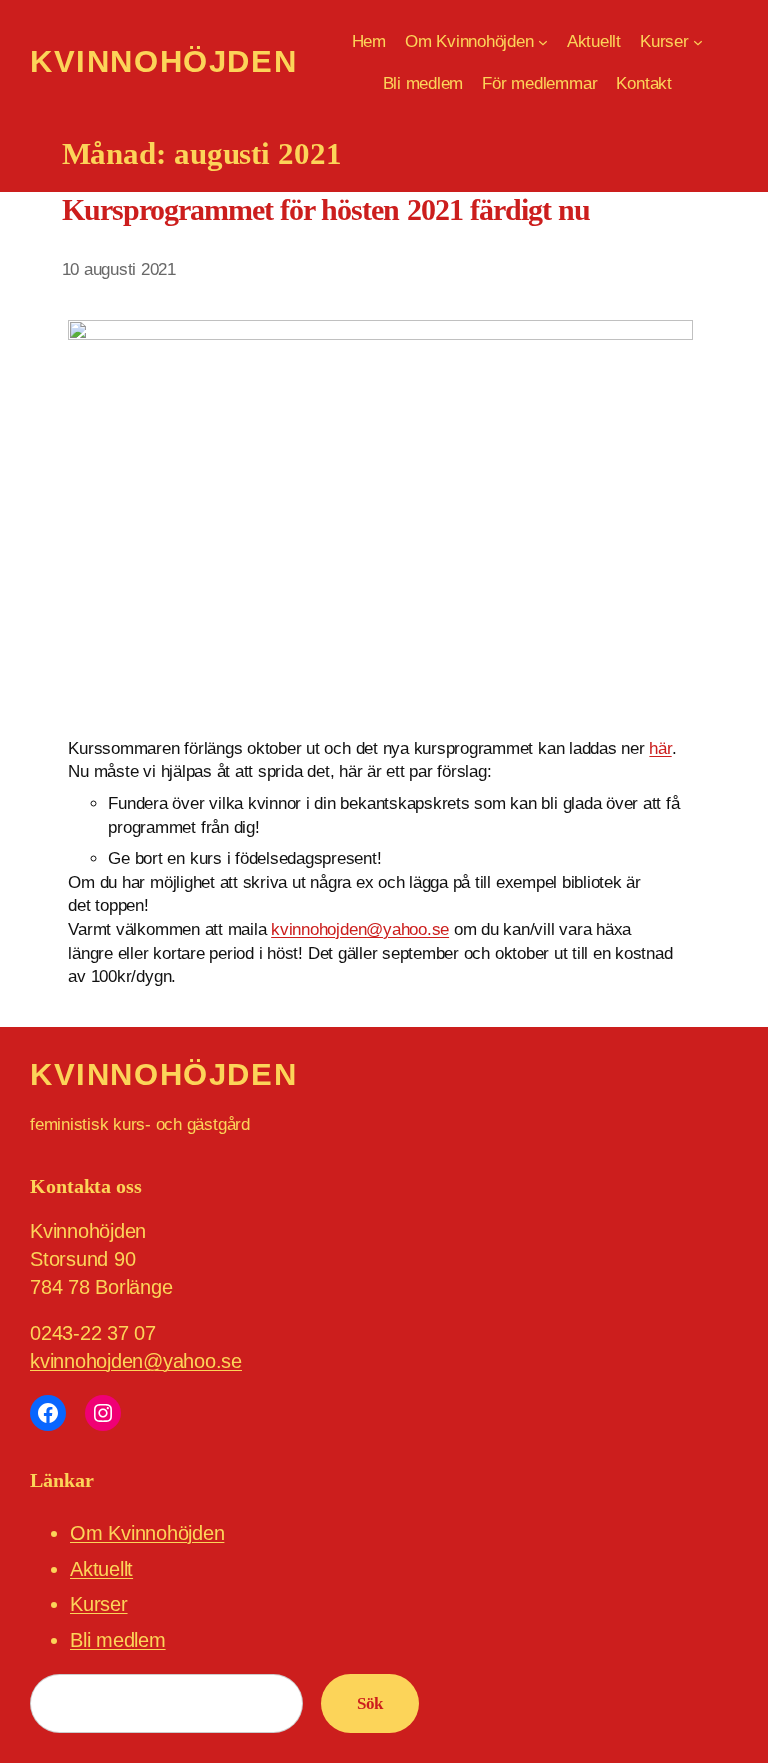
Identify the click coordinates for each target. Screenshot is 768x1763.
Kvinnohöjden (163, 61)
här (660, 748)
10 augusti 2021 (119, 269)
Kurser (99, 1604)
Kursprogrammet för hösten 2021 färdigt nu (326, 209)
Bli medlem (118, 1640)
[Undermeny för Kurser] (698, 42)
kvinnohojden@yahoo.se (360, 929)
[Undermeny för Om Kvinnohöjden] (543, 42)
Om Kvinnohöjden (147, 1533)
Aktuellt (101, 1569)
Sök (370, 1703)
